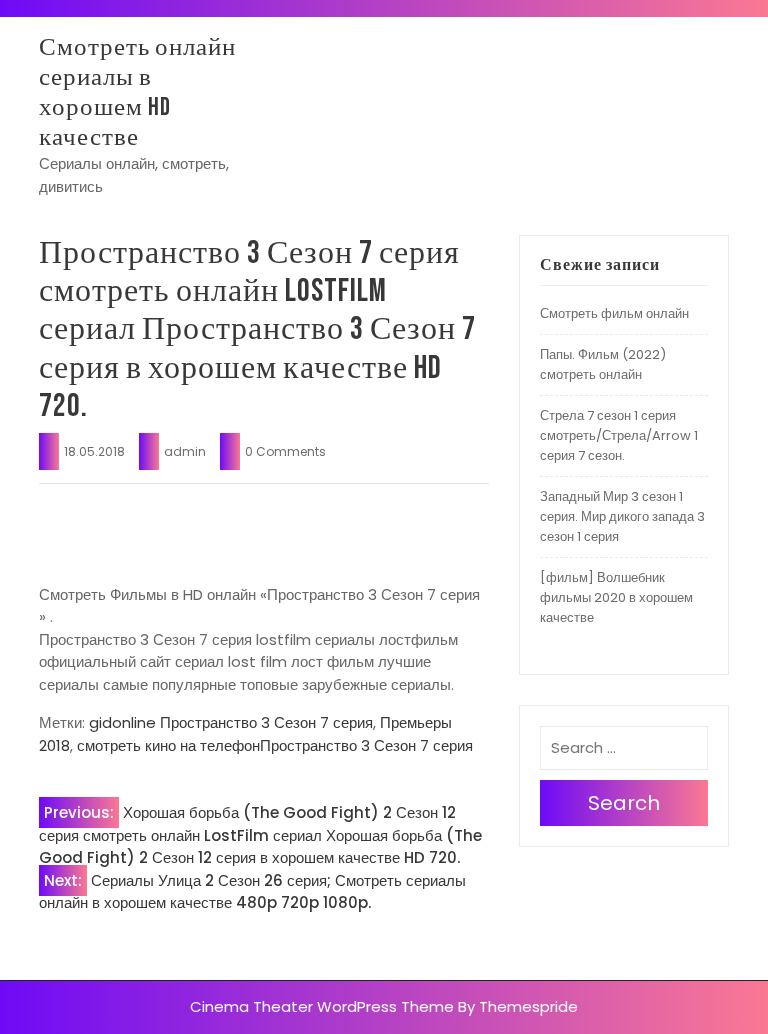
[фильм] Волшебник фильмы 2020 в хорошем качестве (616, 597)
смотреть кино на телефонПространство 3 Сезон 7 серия (275, 745)
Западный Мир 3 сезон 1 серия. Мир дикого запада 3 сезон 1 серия (622, 516)
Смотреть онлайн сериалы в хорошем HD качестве (137, 92)
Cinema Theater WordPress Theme (322, 1006)
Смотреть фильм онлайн (614, 313)
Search (624, 803)
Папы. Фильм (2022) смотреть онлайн (603, 364)
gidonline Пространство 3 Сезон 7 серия (231, 722)
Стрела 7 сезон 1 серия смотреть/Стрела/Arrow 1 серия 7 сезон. (619, 435)
